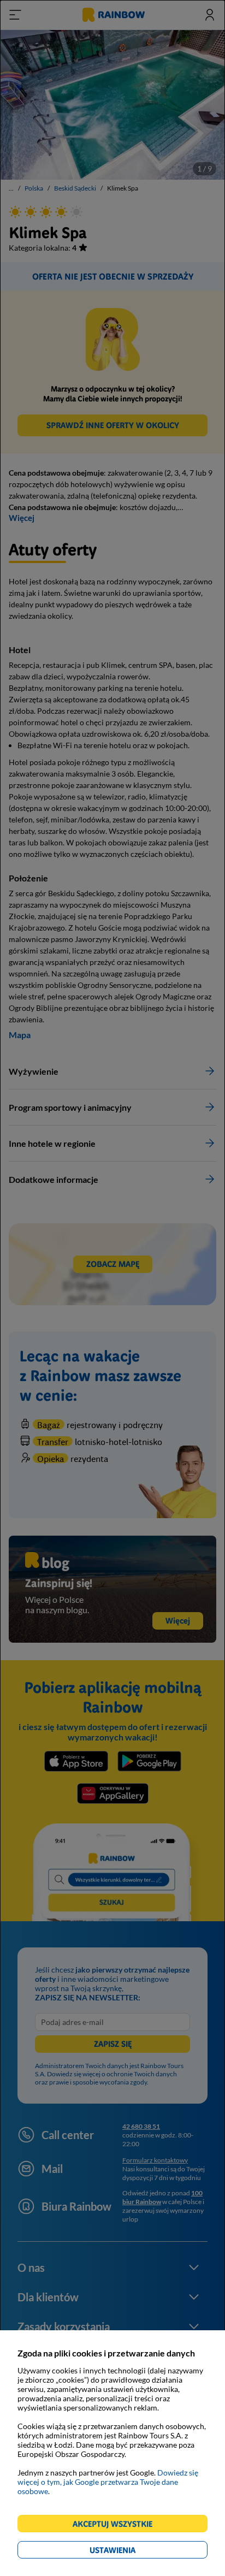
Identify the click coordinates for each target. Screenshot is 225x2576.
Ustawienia (131, 2552)
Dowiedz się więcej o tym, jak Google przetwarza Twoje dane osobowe (108, 2482)
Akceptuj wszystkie (117, 2525)
